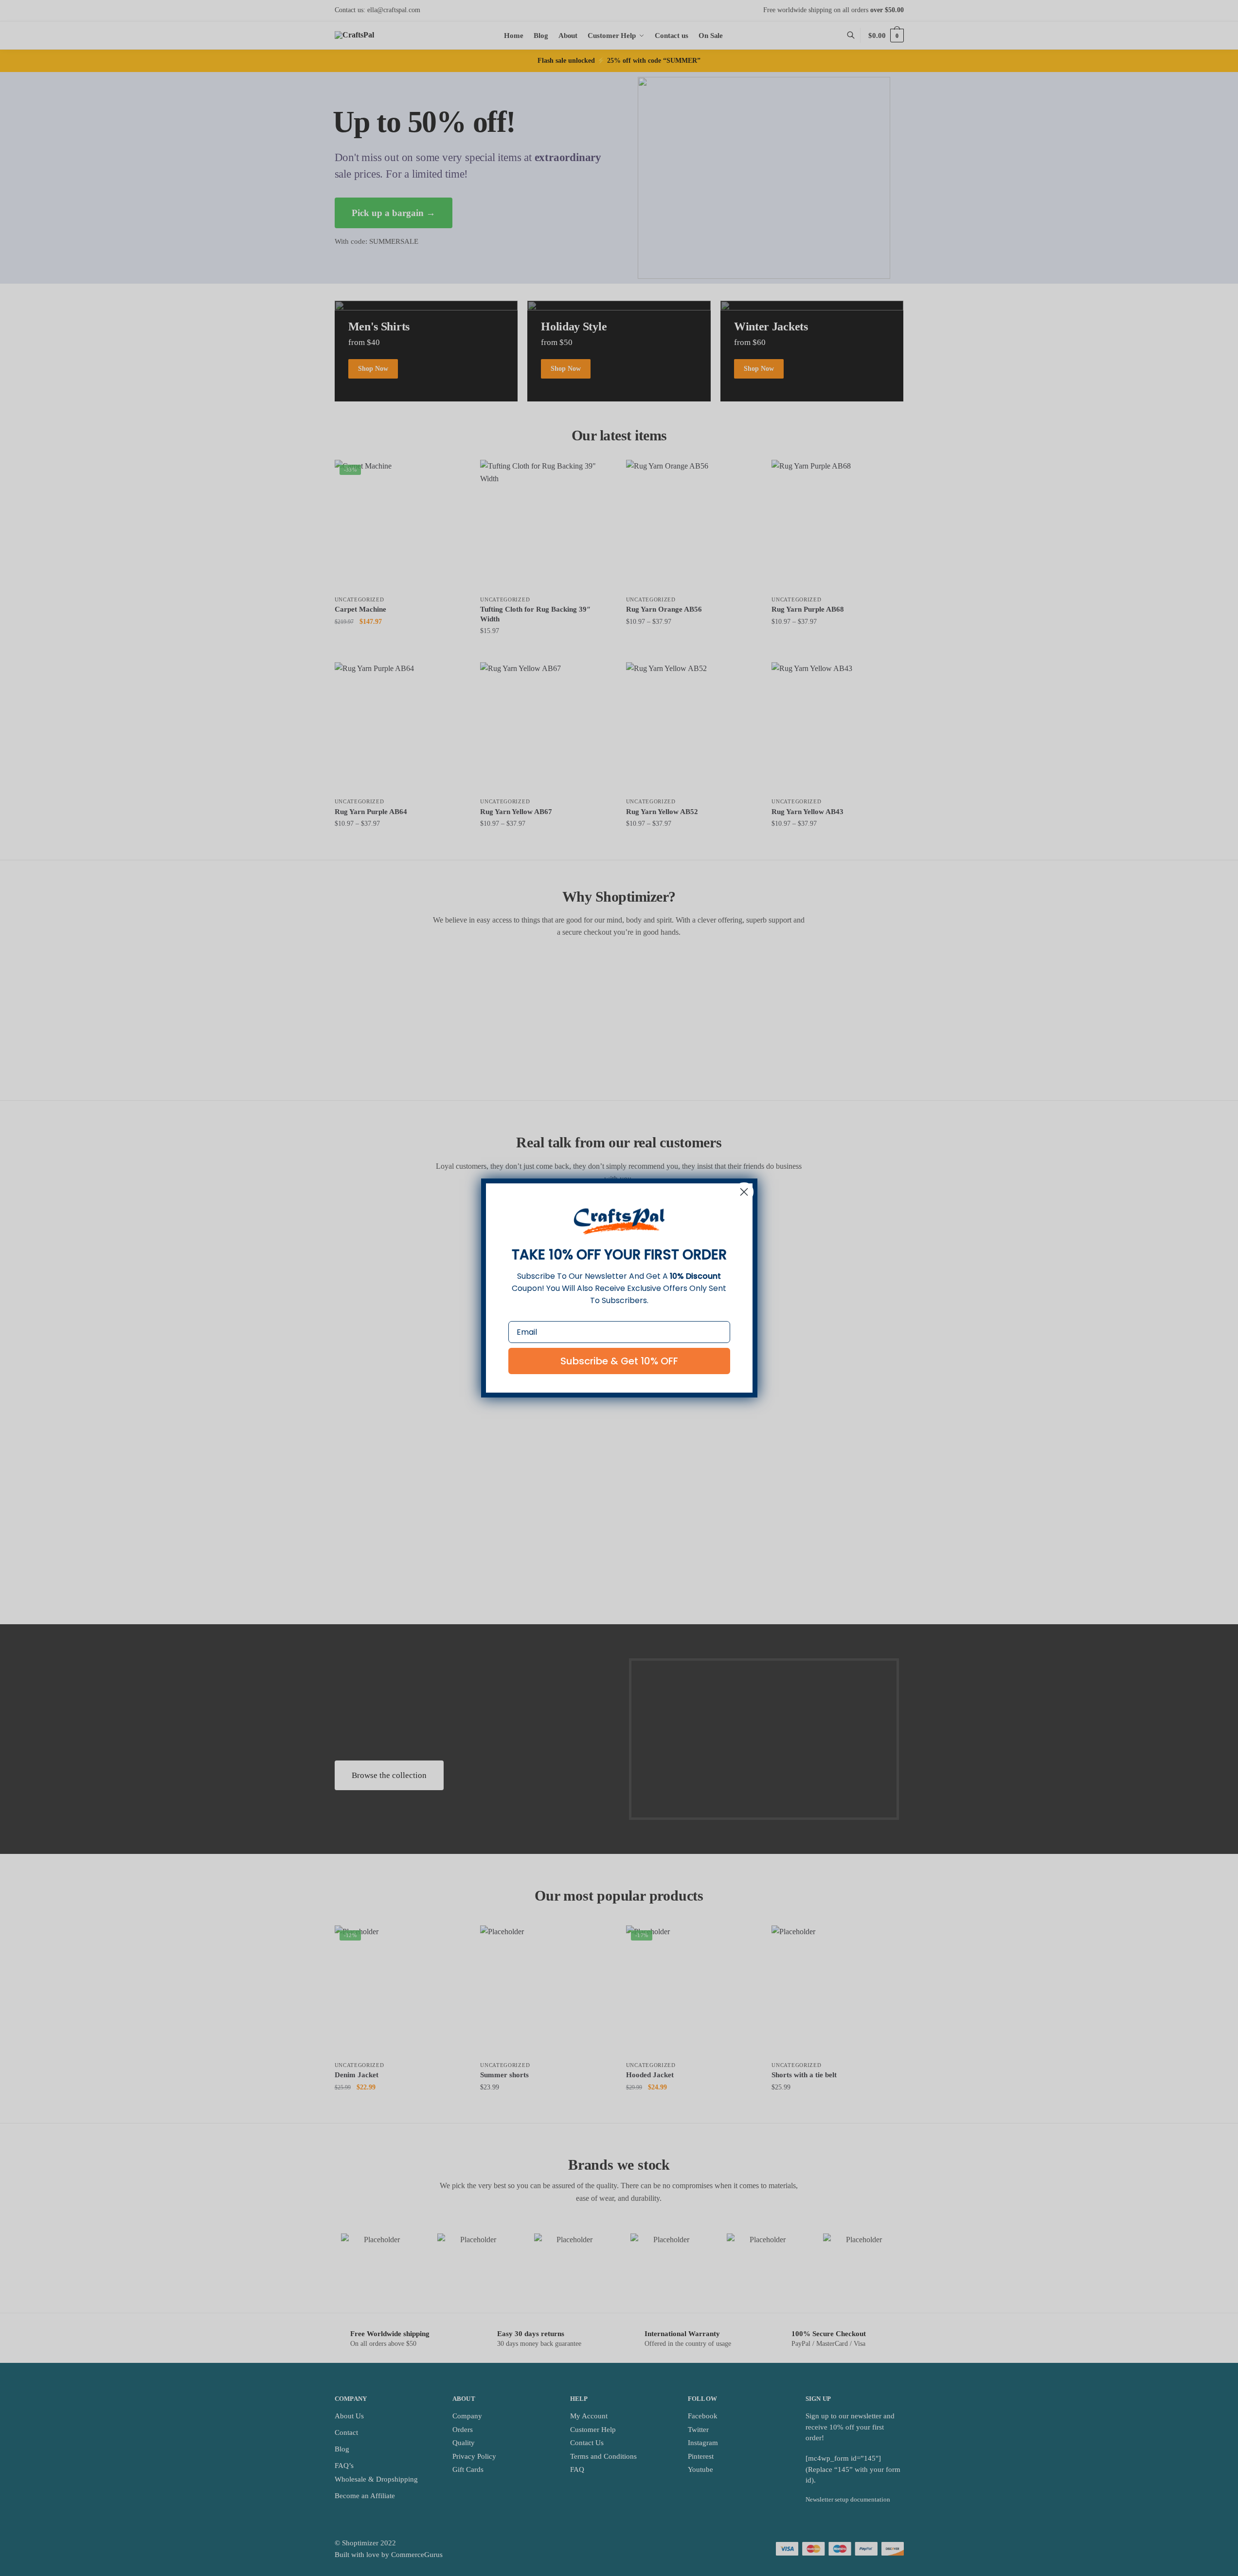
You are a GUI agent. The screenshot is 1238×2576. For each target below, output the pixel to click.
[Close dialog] (744, 1192)
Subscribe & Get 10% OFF (619, 1361)
